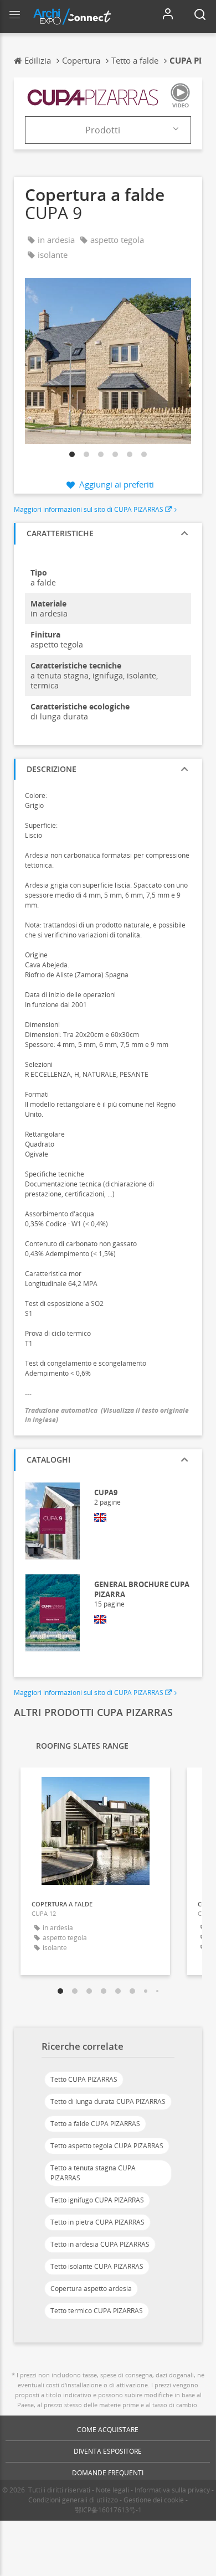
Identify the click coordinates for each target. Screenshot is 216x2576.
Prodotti (103, 130)
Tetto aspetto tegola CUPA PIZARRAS (107, 2146)
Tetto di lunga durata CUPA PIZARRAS (108, 2101)
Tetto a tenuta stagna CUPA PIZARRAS (93, 2173)
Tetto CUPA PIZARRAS (84, 2079)
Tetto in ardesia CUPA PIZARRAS (100, 2244)
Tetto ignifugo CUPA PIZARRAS (97, 2200)
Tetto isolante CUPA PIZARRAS (97, 2266)
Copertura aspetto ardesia (91, 2289)
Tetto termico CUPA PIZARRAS (97, 2311)
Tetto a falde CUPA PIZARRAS (95, 2124)
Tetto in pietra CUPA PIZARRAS (97, 2222)
